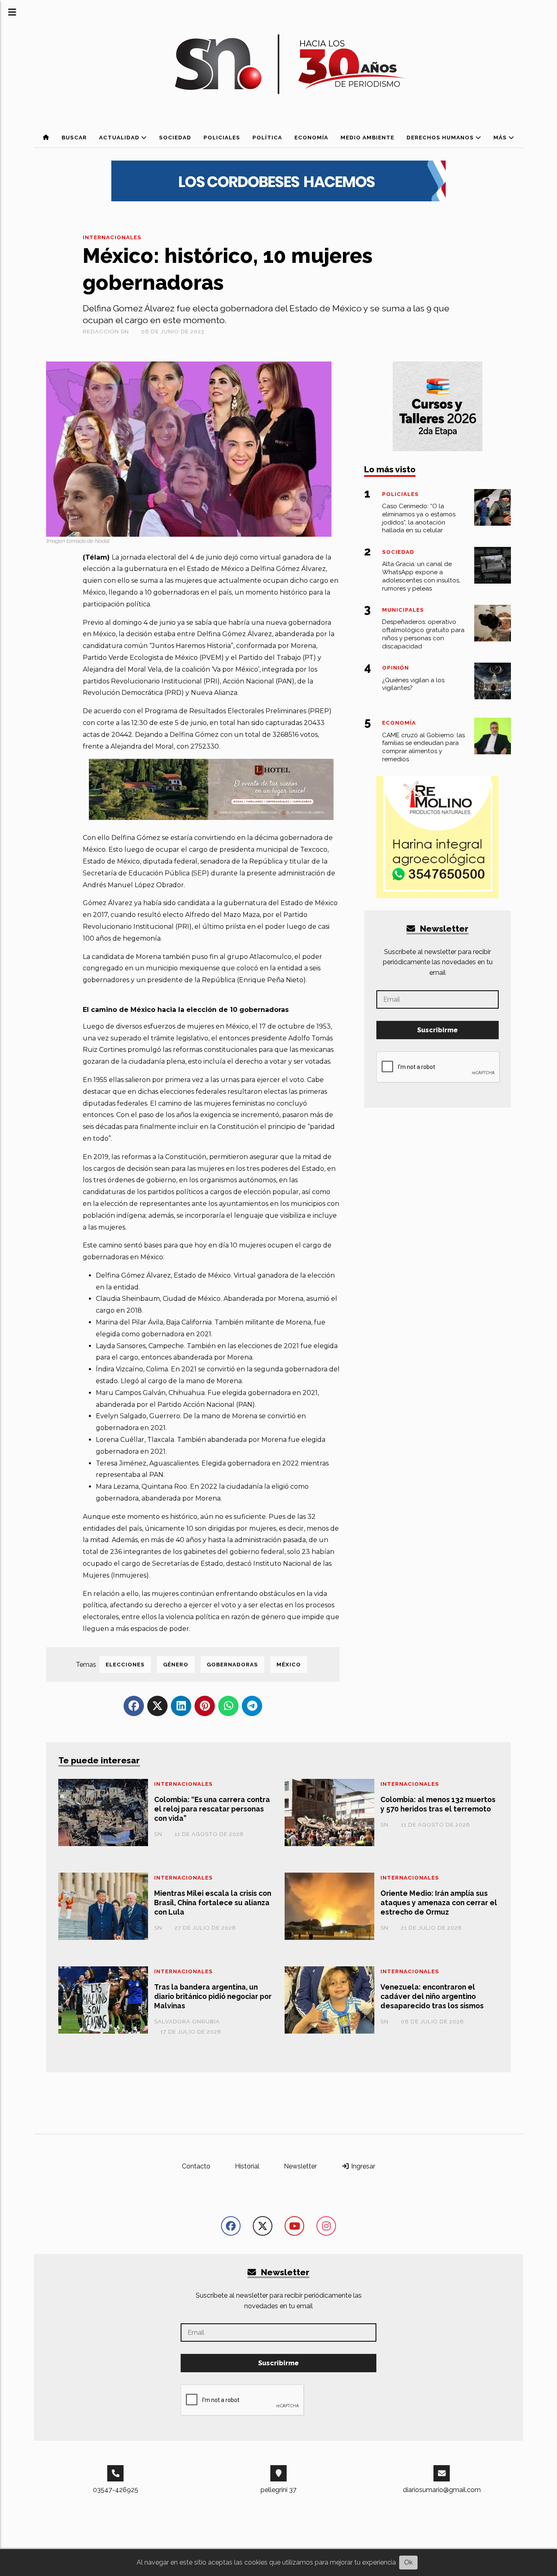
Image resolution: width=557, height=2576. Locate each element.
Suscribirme (438, 1030)
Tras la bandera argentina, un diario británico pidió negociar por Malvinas (213, 1996)
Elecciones (125, 1665)
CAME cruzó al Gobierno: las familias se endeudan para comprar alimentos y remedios (423, 747)
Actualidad (120, 138)
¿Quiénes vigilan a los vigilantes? (413, 684)
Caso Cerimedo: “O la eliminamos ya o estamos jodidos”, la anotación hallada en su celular (419, 518)
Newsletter (443, 929)
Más (501, 138)
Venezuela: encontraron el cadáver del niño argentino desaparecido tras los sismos (432, 1996)
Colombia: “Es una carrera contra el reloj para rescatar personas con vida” (212, 1809)
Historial (247, 2166)
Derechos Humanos (441, 138)
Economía (311, 138)
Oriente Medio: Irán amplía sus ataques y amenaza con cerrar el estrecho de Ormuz (439, 1903)
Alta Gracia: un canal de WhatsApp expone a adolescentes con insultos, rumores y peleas (421, 576)
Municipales (403, 610)
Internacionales (112, 237)
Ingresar (362, 2166)
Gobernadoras (232, 1665)
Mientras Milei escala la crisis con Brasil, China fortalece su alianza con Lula (213, 1903)
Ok (408, 2562)
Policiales (222, 138)
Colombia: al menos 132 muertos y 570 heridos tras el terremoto (438, 1804)
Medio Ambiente (367, 138)
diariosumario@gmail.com (442, 2490)
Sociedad (175, 138)
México (289, 1665)
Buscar (74, 138)
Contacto (196, 2166)
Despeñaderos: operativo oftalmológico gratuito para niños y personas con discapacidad (423, 634)
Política (267, 138)
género (176, 1665)
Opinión (396, 668)
